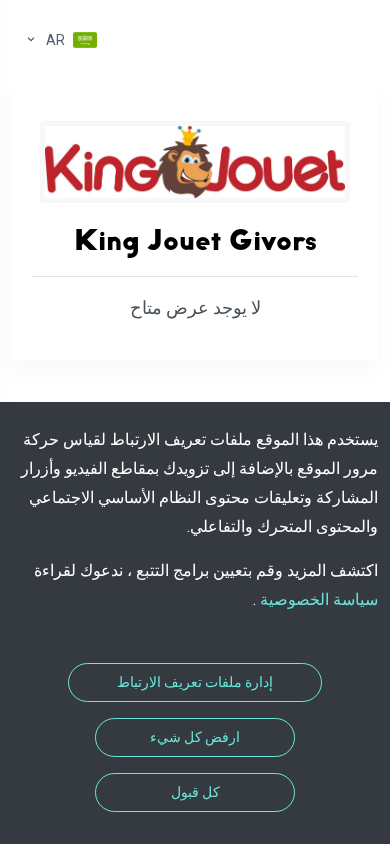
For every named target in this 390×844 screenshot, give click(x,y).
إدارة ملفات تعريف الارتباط (195, 682)
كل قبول (195, 792)
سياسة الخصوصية (317, 599)
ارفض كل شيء (195, 737)
